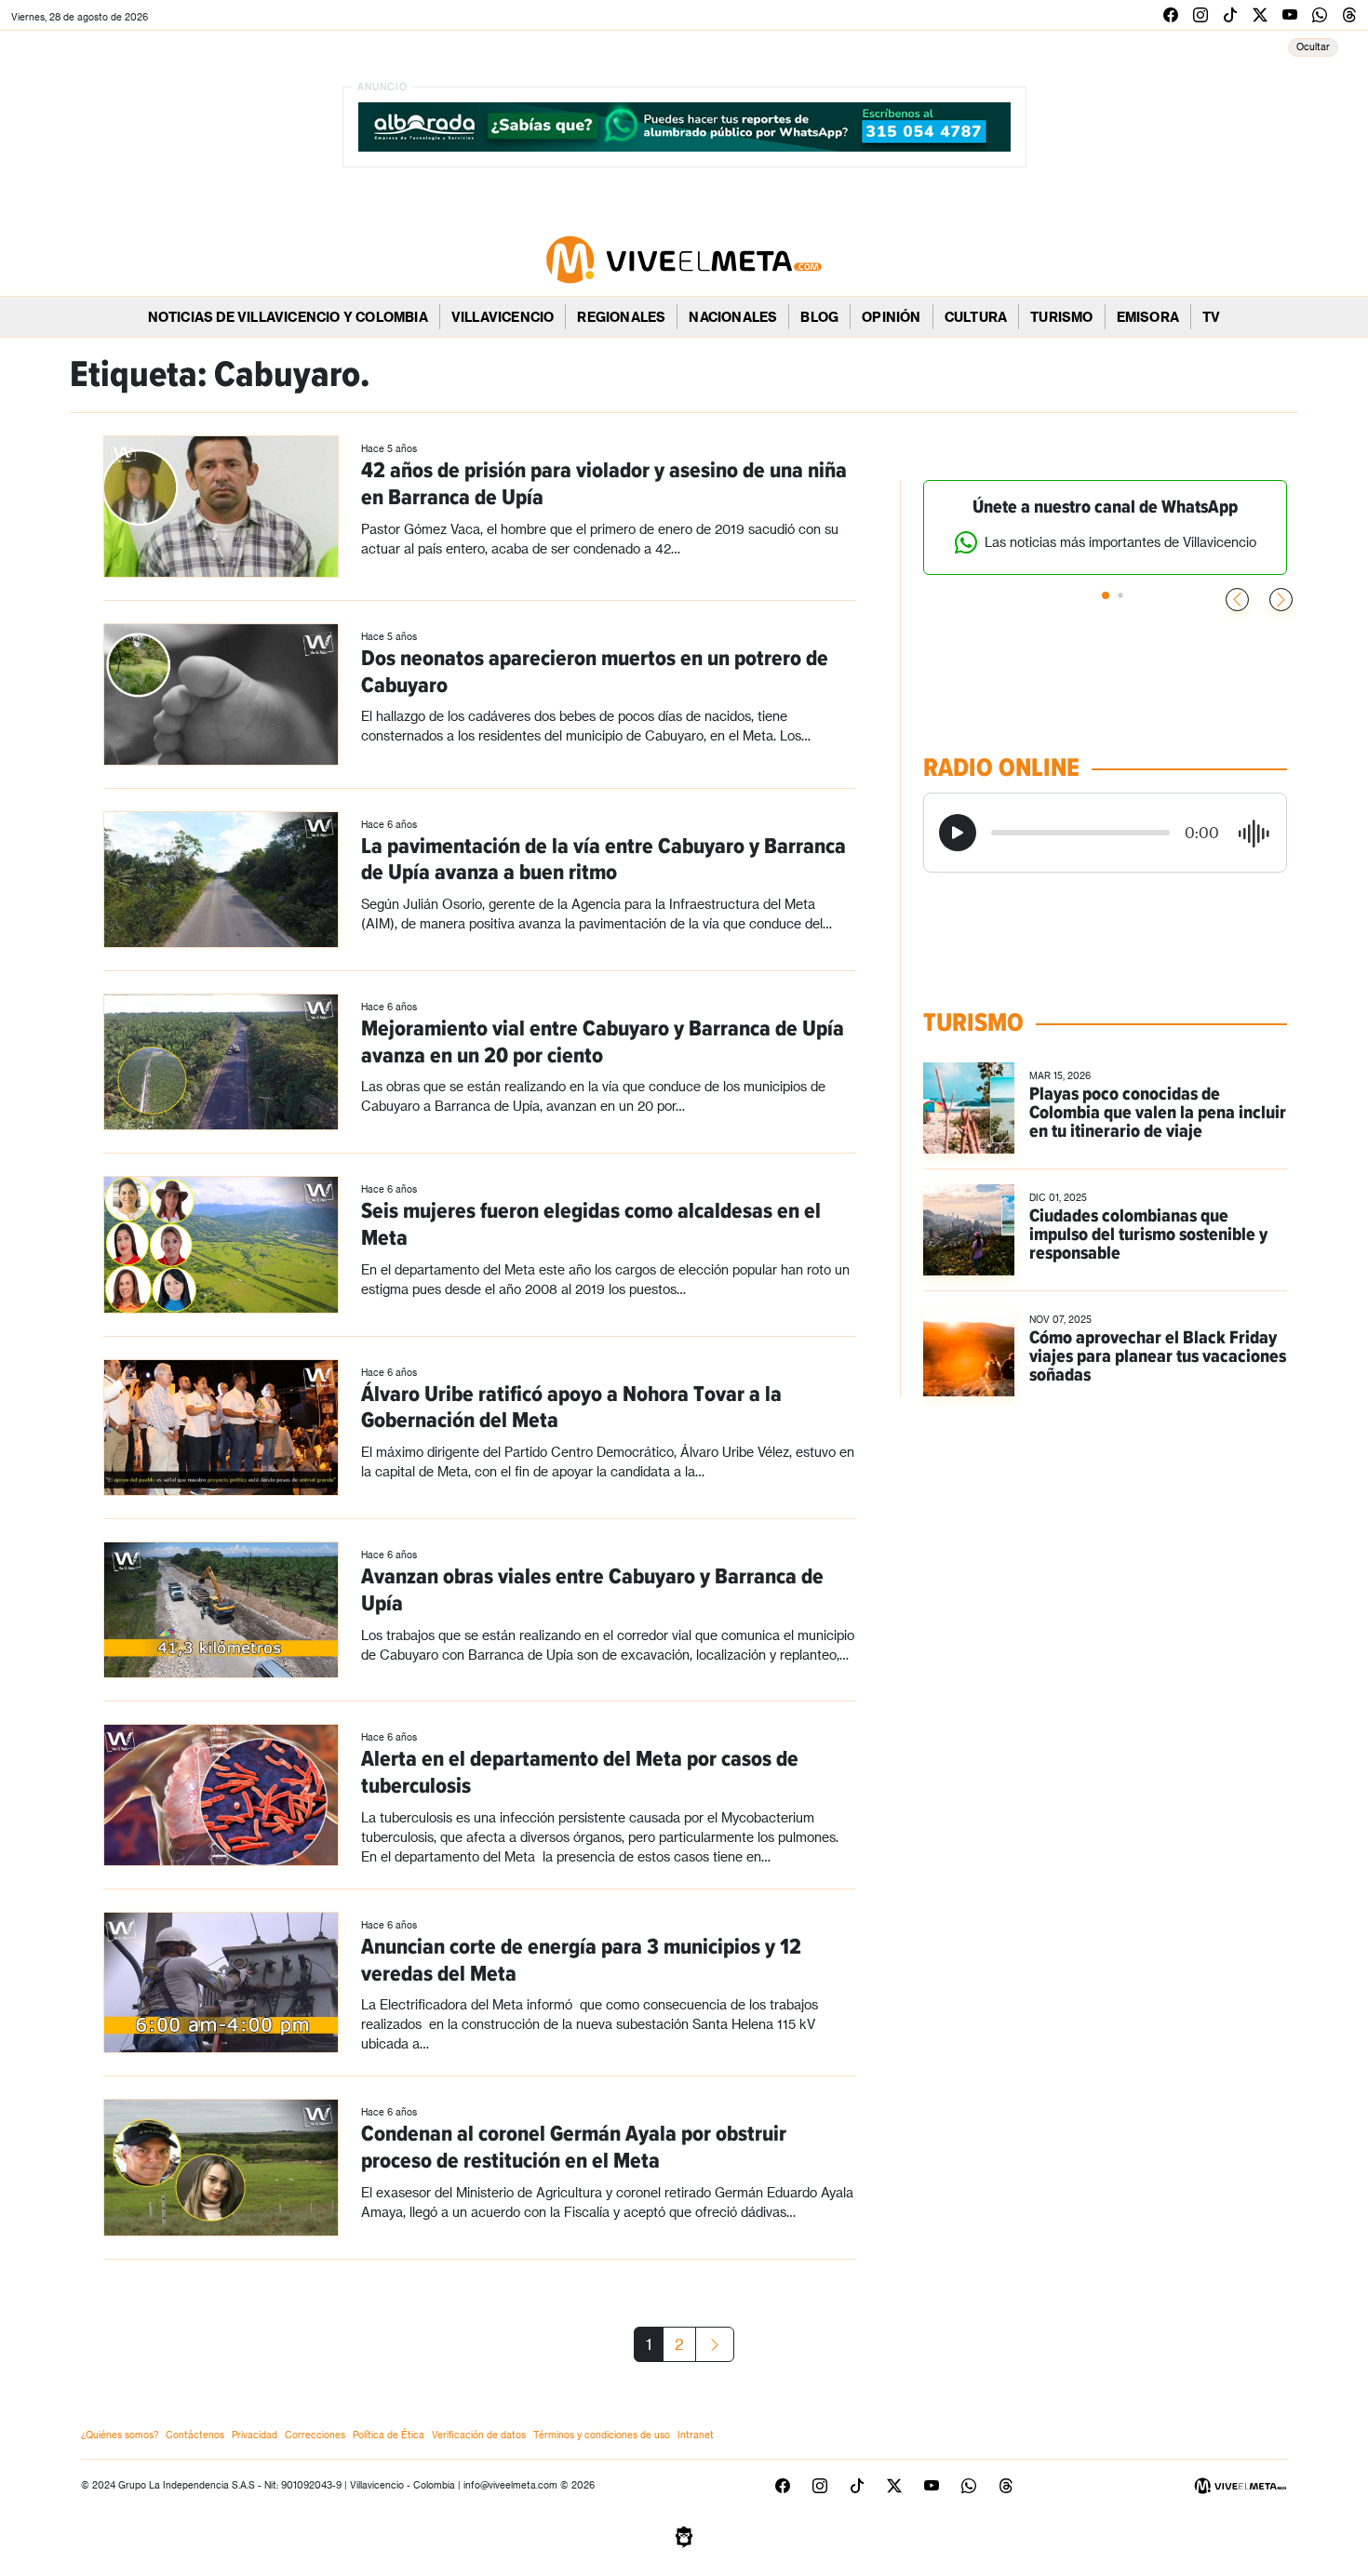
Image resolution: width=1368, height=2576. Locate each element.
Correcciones (315, 2435)
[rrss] (1171, 14)
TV (1211, 317)
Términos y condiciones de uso (602, 2435)
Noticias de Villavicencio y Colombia (288, 317)
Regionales (621, 317)
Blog (819, 317)
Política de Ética (389, 2435)
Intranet (696, 2435)
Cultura (976, 317)
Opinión (891, 317)
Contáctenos (195, 2435)
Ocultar (1313, 47)
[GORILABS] (684, 2535)
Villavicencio (503, 317)
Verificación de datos (479, 2435)
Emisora (1148, 317)
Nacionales (733, 317)
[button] (1281, 600)
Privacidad (255, 2435)
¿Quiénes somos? (120, 2435)
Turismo (1061, 317)
